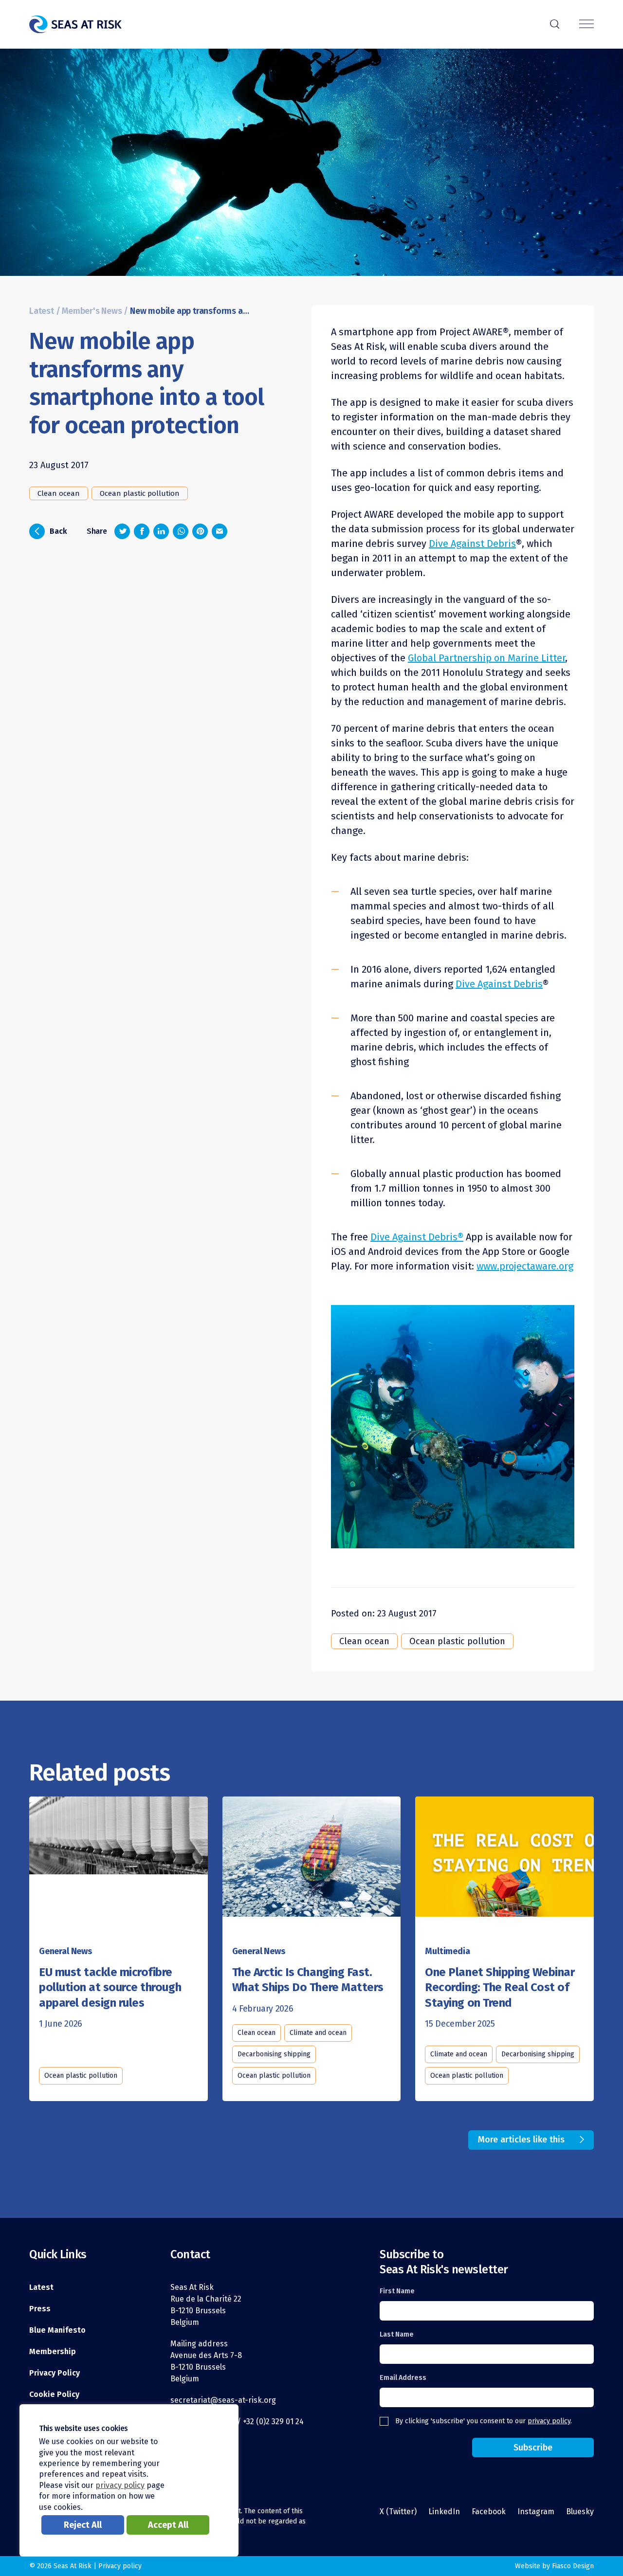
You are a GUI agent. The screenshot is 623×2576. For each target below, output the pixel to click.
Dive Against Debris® (417, 1237)
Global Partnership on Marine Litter (486, 658)
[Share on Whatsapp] (181, 531)
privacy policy (549, 2421)
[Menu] (586, 25)
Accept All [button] (168, 2525)
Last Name (397, 2334)
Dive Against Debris (472, 544)
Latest (42, 311)
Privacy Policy (55, 2373)
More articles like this (521, 2140)
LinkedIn (444, 2512)
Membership (53, 2351)
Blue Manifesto (57, 2330)
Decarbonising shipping (274, 2054)
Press (40, 2309)
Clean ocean (59, 493)
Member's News (92, 311)
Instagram (536, 2512)
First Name (397, 2291)
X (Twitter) (398, 2512)
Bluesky (580, 2512)
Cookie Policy (54, 2394)
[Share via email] (220, 531)
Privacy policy (120, 2566)
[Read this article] (119, 1863)
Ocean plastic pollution (140, 493)
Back (51, 530)
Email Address (403, 2378)
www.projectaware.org (525, 1266)
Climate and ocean (318, 2033)
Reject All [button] (83, 2525)
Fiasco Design (573, 2566)
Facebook (489, 2512)
